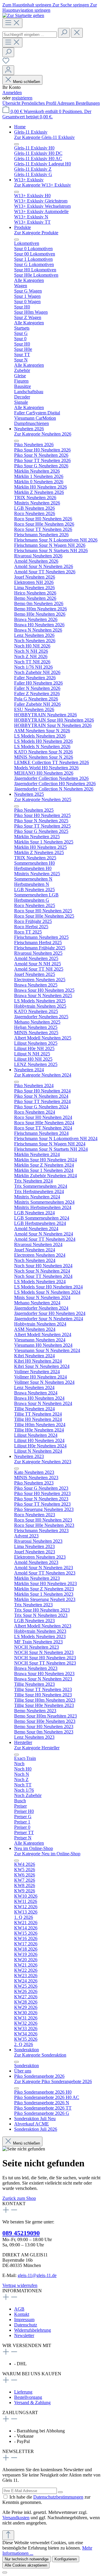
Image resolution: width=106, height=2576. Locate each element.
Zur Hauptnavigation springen (50, 8)
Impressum (24, 2320)
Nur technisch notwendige (27, 2559)
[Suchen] (64, 33)
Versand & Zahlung (32, 2403)
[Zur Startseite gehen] (23, 15)
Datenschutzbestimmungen (58, 2497)
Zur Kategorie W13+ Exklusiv (43, 185)
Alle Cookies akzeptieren (26, 2565)
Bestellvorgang (28, 2397)
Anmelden (12, 93)
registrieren (22, 98)
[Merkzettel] (6, 63)
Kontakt (22, 2314)
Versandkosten (16, 2518)
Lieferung (23, 2392)
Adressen (66, 103)
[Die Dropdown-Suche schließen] (77, 33)
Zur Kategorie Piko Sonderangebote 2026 (53, 2081)
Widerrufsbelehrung (33, 2330)
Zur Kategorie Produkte (36, 233)
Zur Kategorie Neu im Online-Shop (47, 1854)
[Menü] (12, 23)
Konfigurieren (66, 2559)
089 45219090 (21, 2233)
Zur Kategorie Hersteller (37, 1748)
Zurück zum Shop (19, 2198)
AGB (19, 2309)
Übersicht (12, 103)
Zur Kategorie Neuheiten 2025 (43, 799)
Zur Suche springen (71, 5)
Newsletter (24, 2335)
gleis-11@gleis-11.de (37, 2275)
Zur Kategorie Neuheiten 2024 (43, 1075)
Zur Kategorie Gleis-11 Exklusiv (44, 137)
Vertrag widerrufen (20, 2285)
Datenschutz (26, 2325)
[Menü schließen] (16, 144)
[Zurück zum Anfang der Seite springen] (8, 2535)
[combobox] (30, 35)
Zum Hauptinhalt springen (27, 5)
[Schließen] (5, 2572)
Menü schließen (26, 82)
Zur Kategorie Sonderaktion (40, 2055)
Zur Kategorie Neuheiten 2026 (43, 434)
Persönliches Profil (39, 103)
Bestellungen (88, 103)
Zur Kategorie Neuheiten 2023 (43, 1462)
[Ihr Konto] (8, 70)
